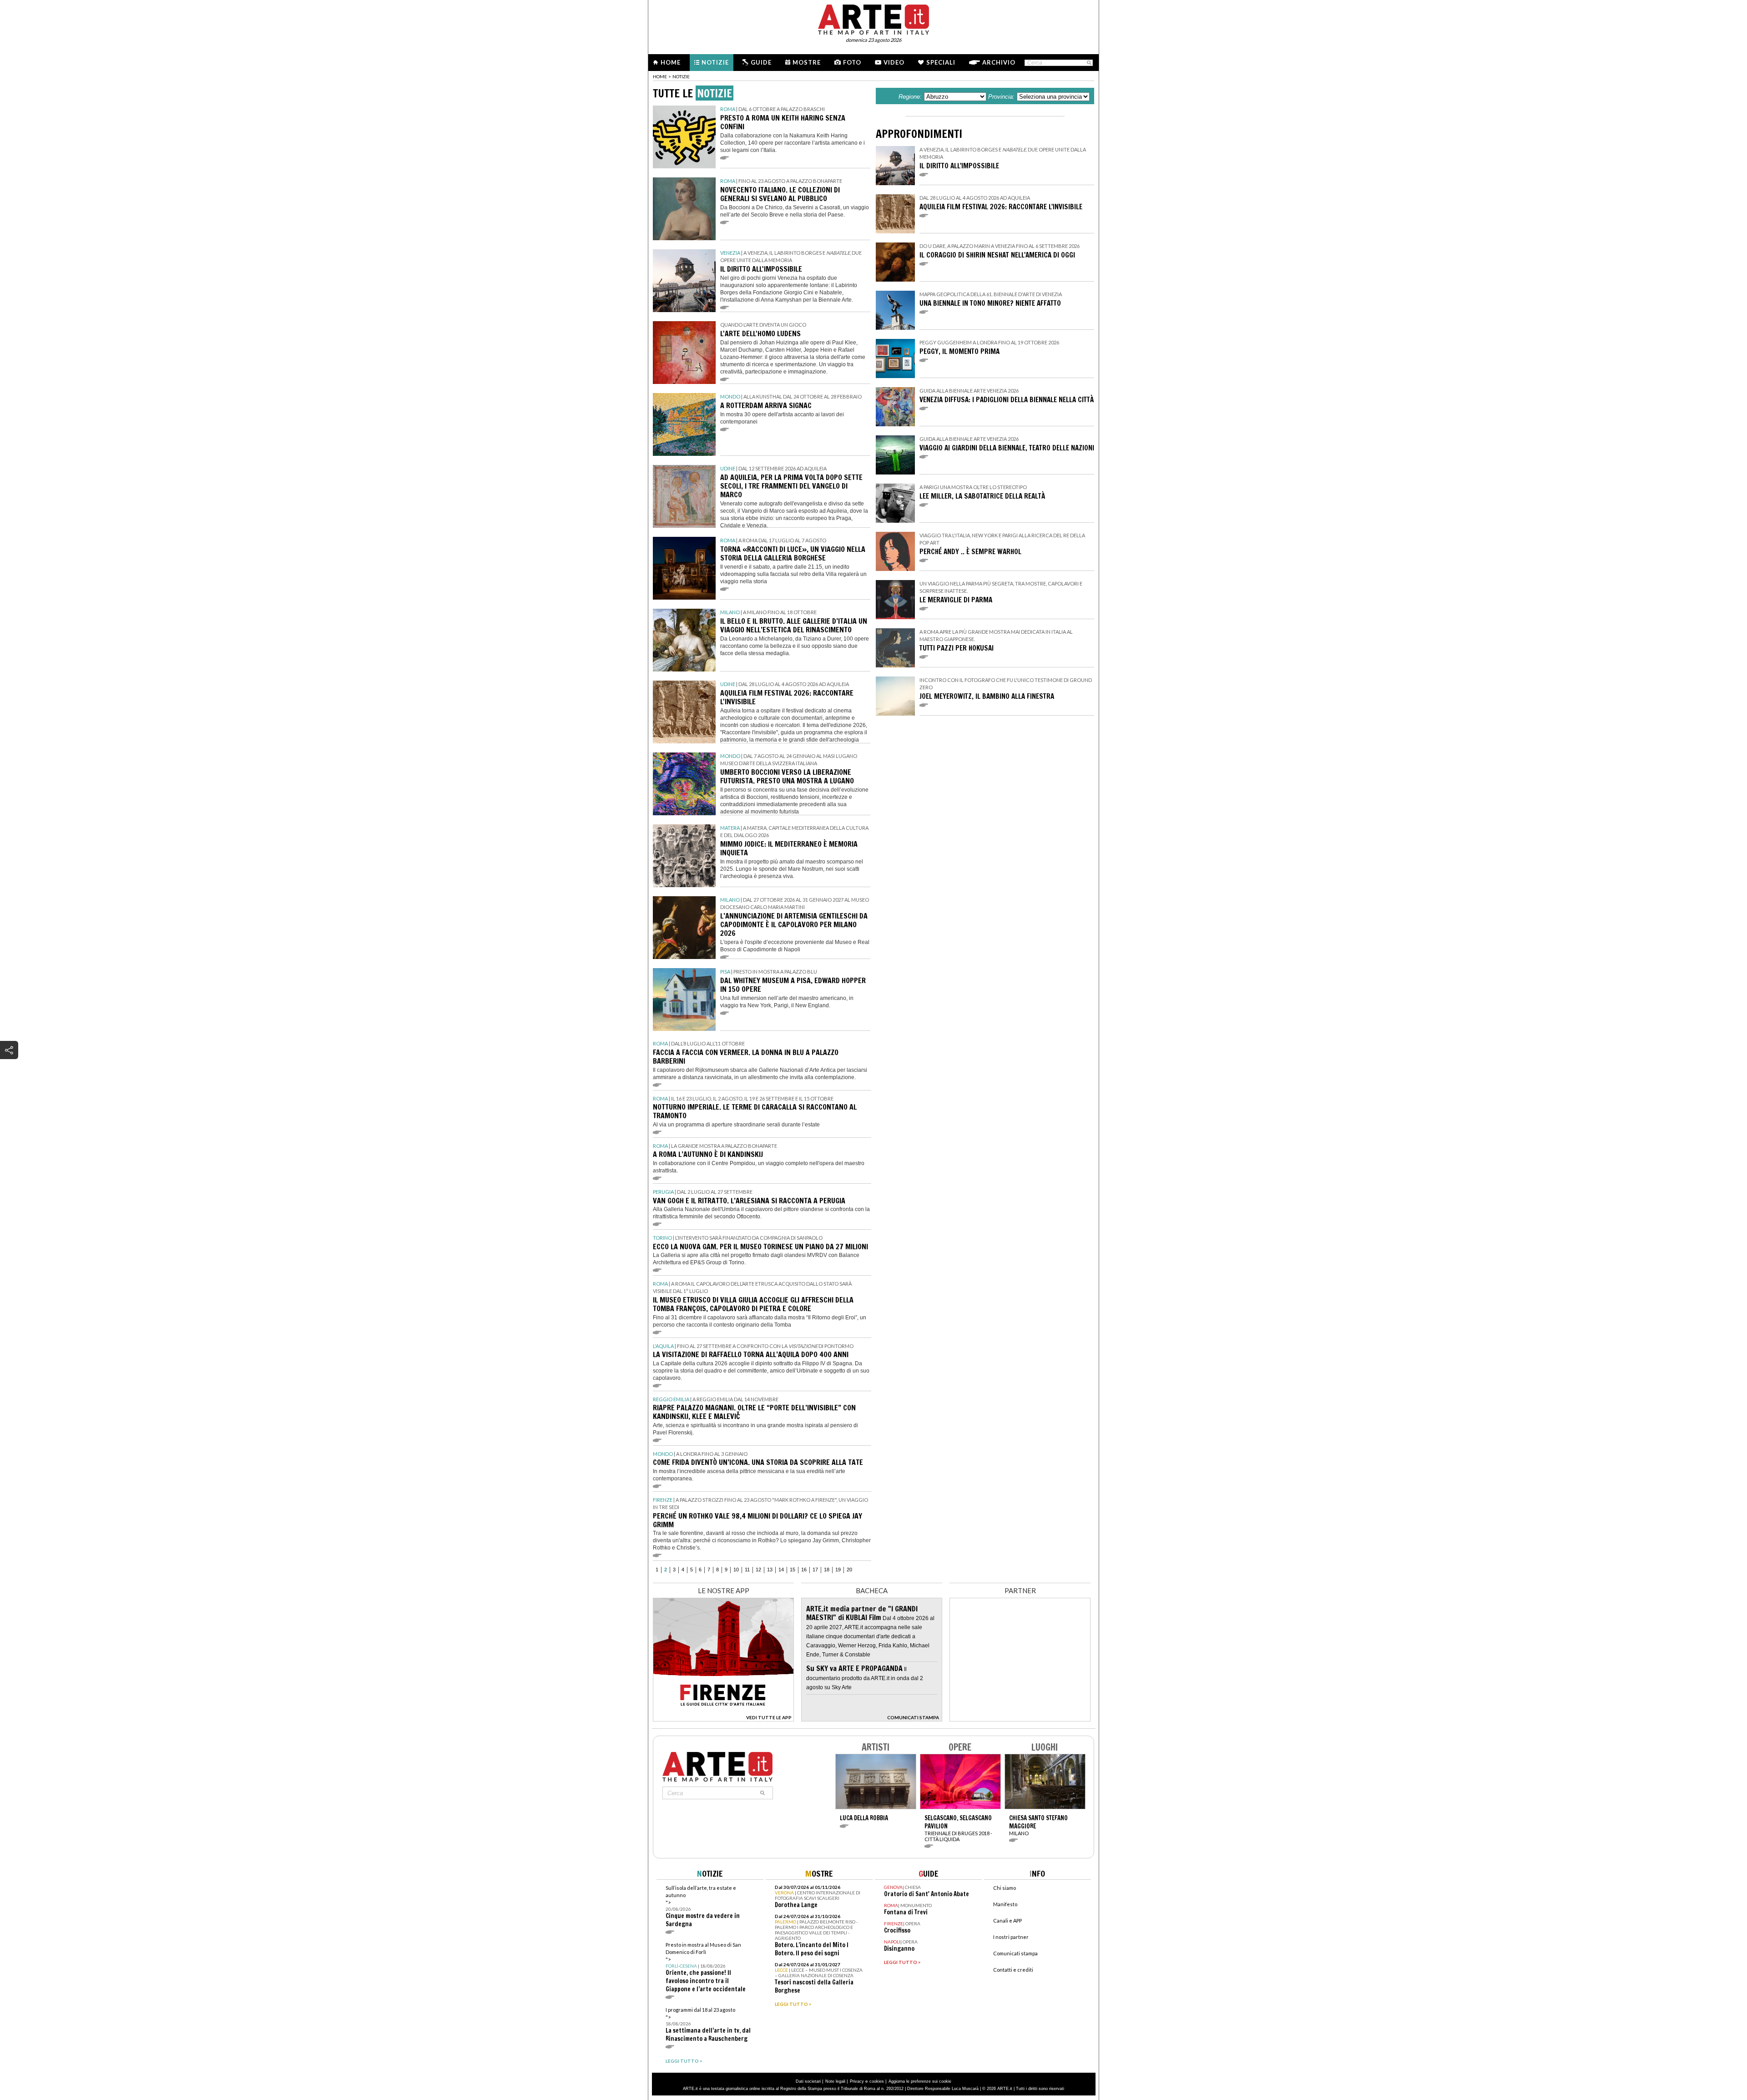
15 (793, 1570)
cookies (877, 2081)
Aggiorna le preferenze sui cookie (920, 2081)
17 (815, 1570)
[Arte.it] (873, 18)
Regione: (910, 97)
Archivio (999, 62)
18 (827, 1570)
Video (894, 62)
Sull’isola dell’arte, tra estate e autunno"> (703, 1906)
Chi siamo (1005, 1888)
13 (770, 1570)
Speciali (941, 62)
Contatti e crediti (1013, 1970)
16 (804, 1570)
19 (838, 1570)
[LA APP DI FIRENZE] (723, 1719)
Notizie (715, 62)
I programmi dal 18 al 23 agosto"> (708, 2025)
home (660, 76)
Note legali (835, 2081)
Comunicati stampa (1015, 1953)
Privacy (857, 2081)
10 (736, 1570)
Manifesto (1005, 1904)
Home (671, 62)
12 (758, 1570)
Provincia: (1001, 97)
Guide (761, 62)
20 (849, 1570)
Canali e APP (1007, 1921)
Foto (852, 62)
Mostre (807, 62)
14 (781, 1570)
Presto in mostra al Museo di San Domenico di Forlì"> (706, 1967)
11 (747, 1570)
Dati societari (808, 2081)
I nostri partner (1011, 1937)
